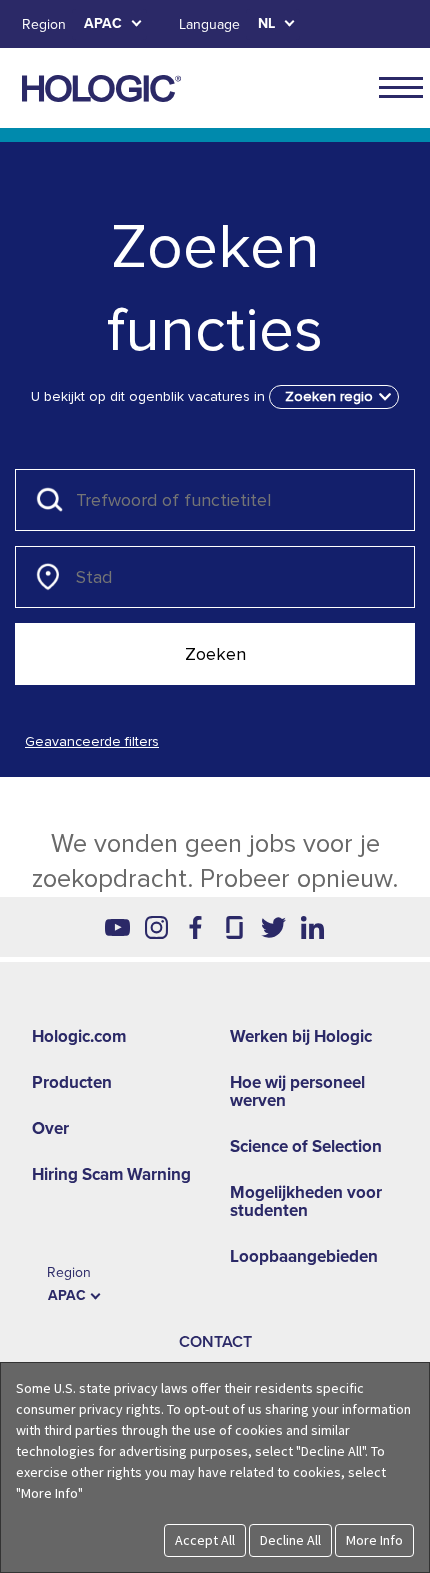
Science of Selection (306, 1146)
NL (266, 23)
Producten (72, 1082)
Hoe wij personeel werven (297, 1091)
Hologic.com (79, 1036)
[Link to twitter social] (273, 927)
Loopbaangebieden (304, 1256)
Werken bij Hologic (301, 1036)
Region (44, 24)
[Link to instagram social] (156, 927)
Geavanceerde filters (92, 741)
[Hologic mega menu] (401, 87)
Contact (215, 1342)
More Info (374, 1540)
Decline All (290, 1540)
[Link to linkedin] (312, 927)
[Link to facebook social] (195, 927)
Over (50, 1128)
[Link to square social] (234, 927)
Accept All (205, 1540)
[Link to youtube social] (117, 927)
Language (209, 24)
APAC (103, 23)
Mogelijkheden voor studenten (306, 1201)
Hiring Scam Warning (111, 1174)
